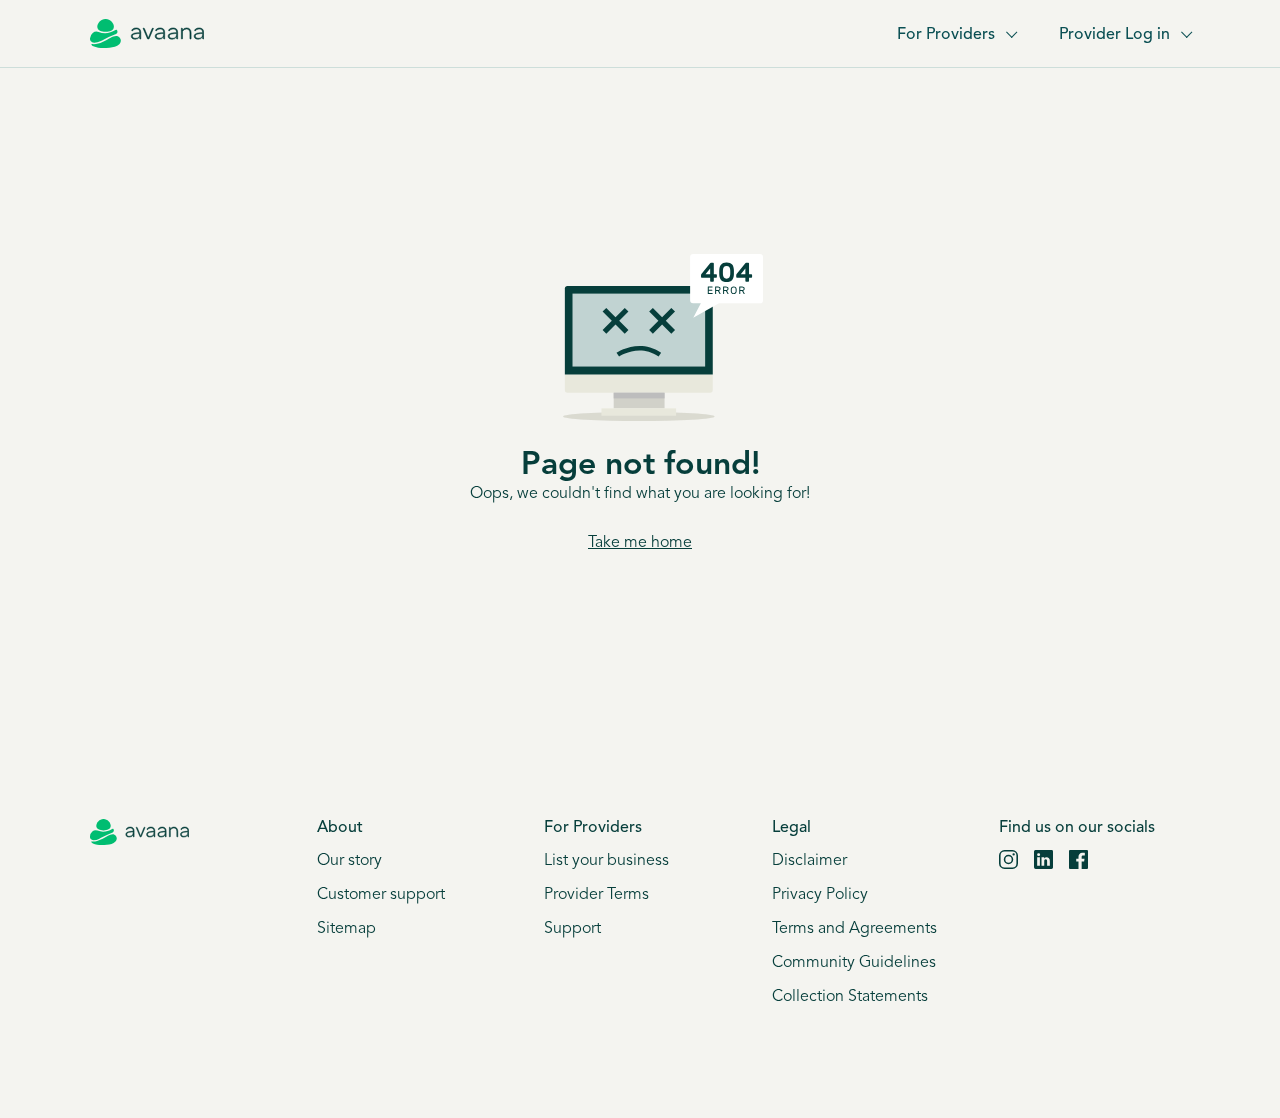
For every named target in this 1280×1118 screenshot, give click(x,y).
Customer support (381, 895)
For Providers (946, 35)
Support (572, 929)
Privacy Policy (820, 895)
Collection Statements (850, 997)
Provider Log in (1114, 35)
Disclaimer (809, 861)
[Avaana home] (147, 34)
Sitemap (346, 929)
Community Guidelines (854, 963)
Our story (349, 861)
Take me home (640, 543)
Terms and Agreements (854, 929)
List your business (606, 861)
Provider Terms (596, 895)
